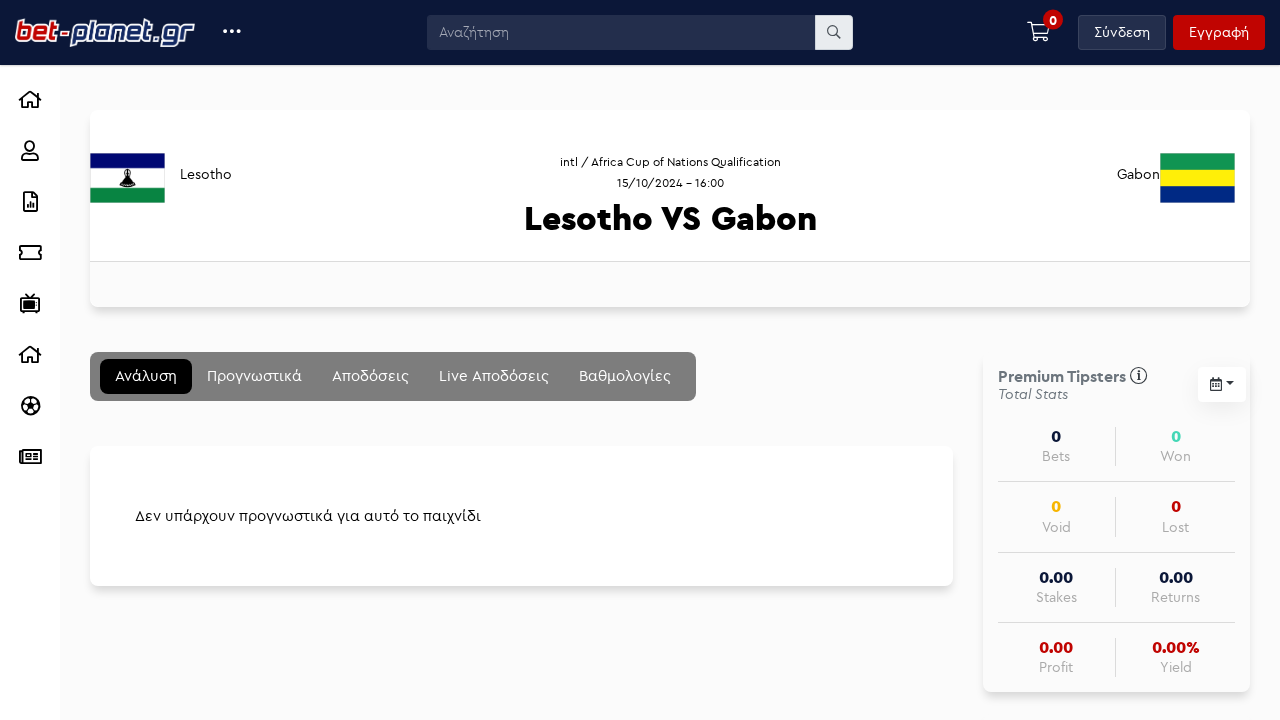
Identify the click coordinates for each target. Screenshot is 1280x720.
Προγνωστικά (254, 375)
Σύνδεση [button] (1122, 32)
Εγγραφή (1219, 32)
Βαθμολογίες (625, 375)
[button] (232, 32)
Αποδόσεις (370, 375)
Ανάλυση (146, 375)
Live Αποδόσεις (494, 375)
